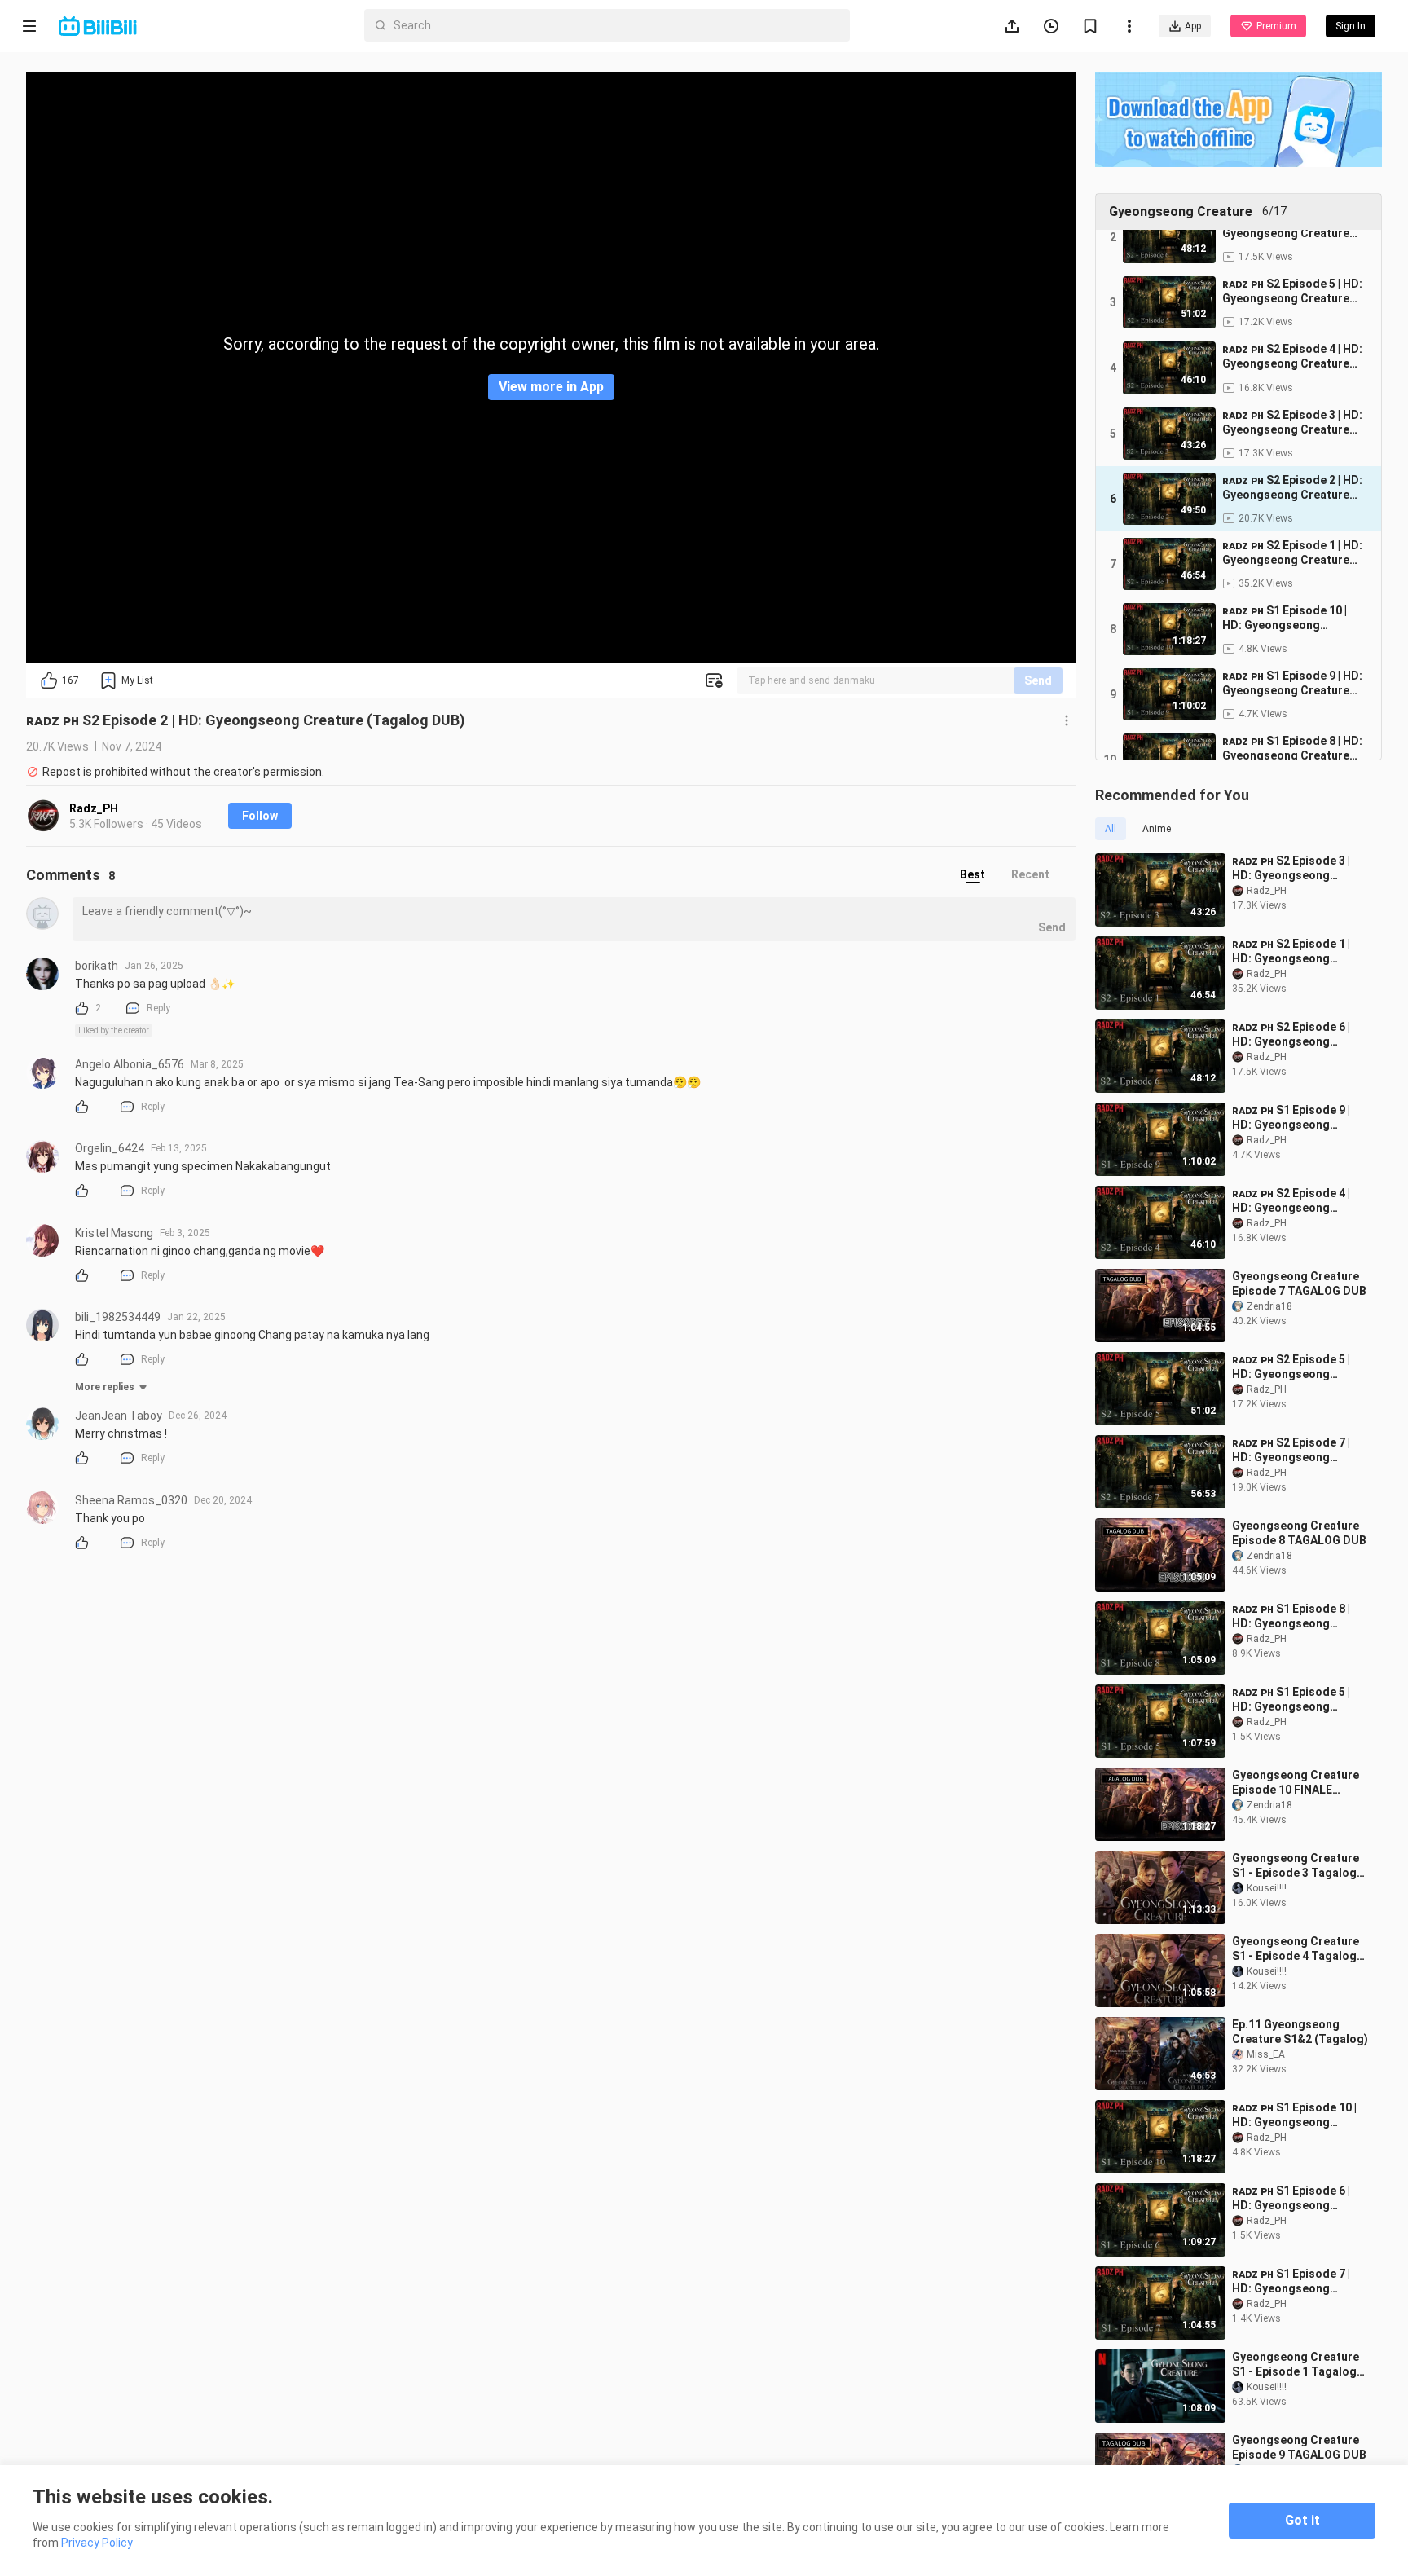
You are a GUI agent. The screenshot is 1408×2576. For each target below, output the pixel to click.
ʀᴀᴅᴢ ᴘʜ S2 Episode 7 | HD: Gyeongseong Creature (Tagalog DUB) (1298, 1450)
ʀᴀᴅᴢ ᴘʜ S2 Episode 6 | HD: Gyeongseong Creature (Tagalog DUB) (1298, 1035)
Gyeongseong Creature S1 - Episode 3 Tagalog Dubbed (1296, 1866)
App (1193, 26)
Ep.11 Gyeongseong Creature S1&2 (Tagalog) (1300, 2032)
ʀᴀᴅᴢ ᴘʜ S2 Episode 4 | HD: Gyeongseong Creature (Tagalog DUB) (1298, 1201)
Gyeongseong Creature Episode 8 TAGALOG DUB (1299, 1533)
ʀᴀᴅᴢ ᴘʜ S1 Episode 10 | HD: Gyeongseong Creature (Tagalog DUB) (1298, 2115)
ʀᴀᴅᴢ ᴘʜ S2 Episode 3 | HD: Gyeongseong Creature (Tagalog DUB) (1298, 868)
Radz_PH (94, 808)
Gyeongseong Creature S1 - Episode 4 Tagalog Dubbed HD (1296, 1949)
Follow (260, 816)
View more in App (551, 387)
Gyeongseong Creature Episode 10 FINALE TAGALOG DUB (1296, 1783)
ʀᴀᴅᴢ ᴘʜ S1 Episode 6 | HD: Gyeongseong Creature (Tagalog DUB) (1298, 2198)
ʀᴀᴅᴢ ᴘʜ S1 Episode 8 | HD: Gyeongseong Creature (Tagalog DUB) (1298, 1616)
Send (1038, 680)
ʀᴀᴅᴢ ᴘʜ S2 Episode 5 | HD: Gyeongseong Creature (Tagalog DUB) (1298, 1367)
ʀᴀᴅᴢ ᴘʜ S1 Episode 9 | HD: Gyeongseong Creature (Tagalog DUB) (1298, 1118)
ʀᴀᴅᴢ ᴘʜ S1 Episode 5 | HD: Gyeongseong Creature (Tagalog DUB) (1298, 1700)
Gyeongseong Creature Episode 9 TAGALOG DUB (1299, 2447)
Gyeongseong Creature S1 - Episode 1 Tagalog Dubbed (1296, 2365)
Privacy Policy (97, 2543)
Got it (1302, 2520)
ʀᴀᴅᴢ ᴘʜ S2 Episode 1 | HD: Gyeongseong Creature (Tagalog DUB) (1298, 951)
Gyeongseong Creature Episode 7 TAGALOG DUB (1299, 1284)
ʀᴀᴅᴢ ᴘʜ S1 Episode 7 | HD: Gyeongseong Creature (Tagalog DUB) (1298, 2281)
